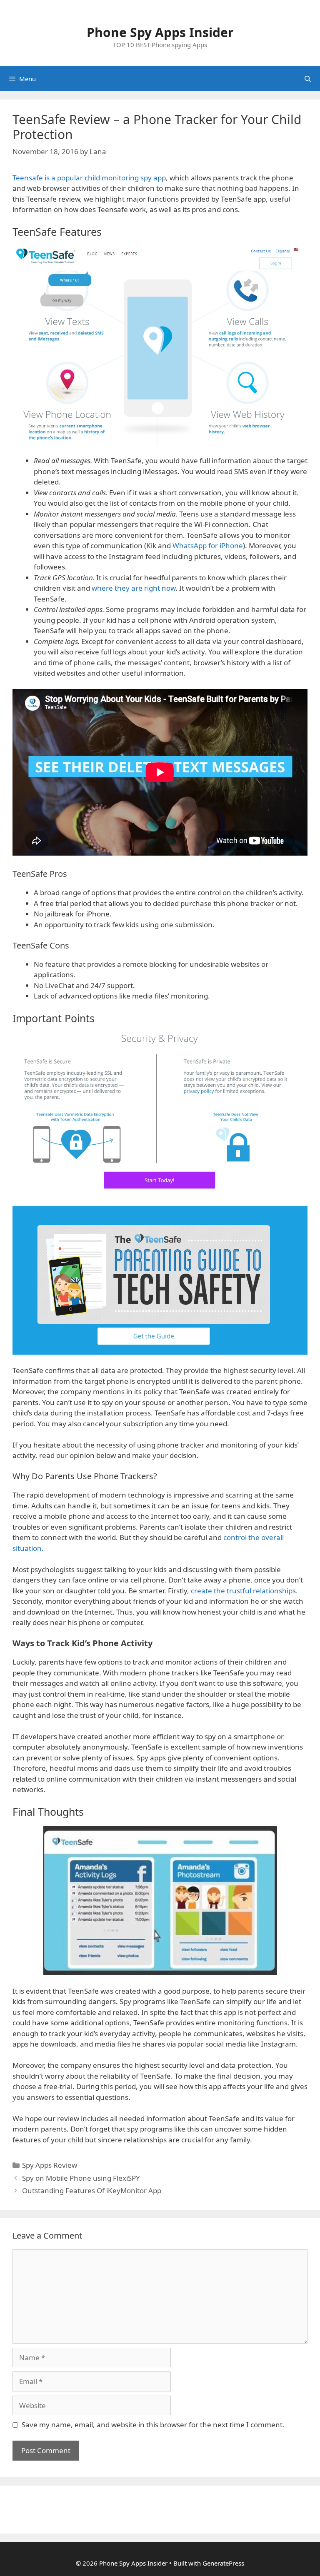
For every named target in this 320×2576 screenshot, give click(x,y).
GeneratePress (223, 2563)
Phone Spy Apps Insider (160, 32)
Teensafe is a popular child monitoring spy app (89, 178)
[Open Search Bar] (308, 79)
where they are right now (134, 588)
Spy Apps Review (50, 2165)
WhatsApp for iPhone (208, 545)
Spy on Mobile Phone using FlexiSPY (81, 2178)
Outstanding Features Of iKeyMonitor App (92, 2190)
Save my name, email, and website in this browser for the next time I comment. (153, 2425)
